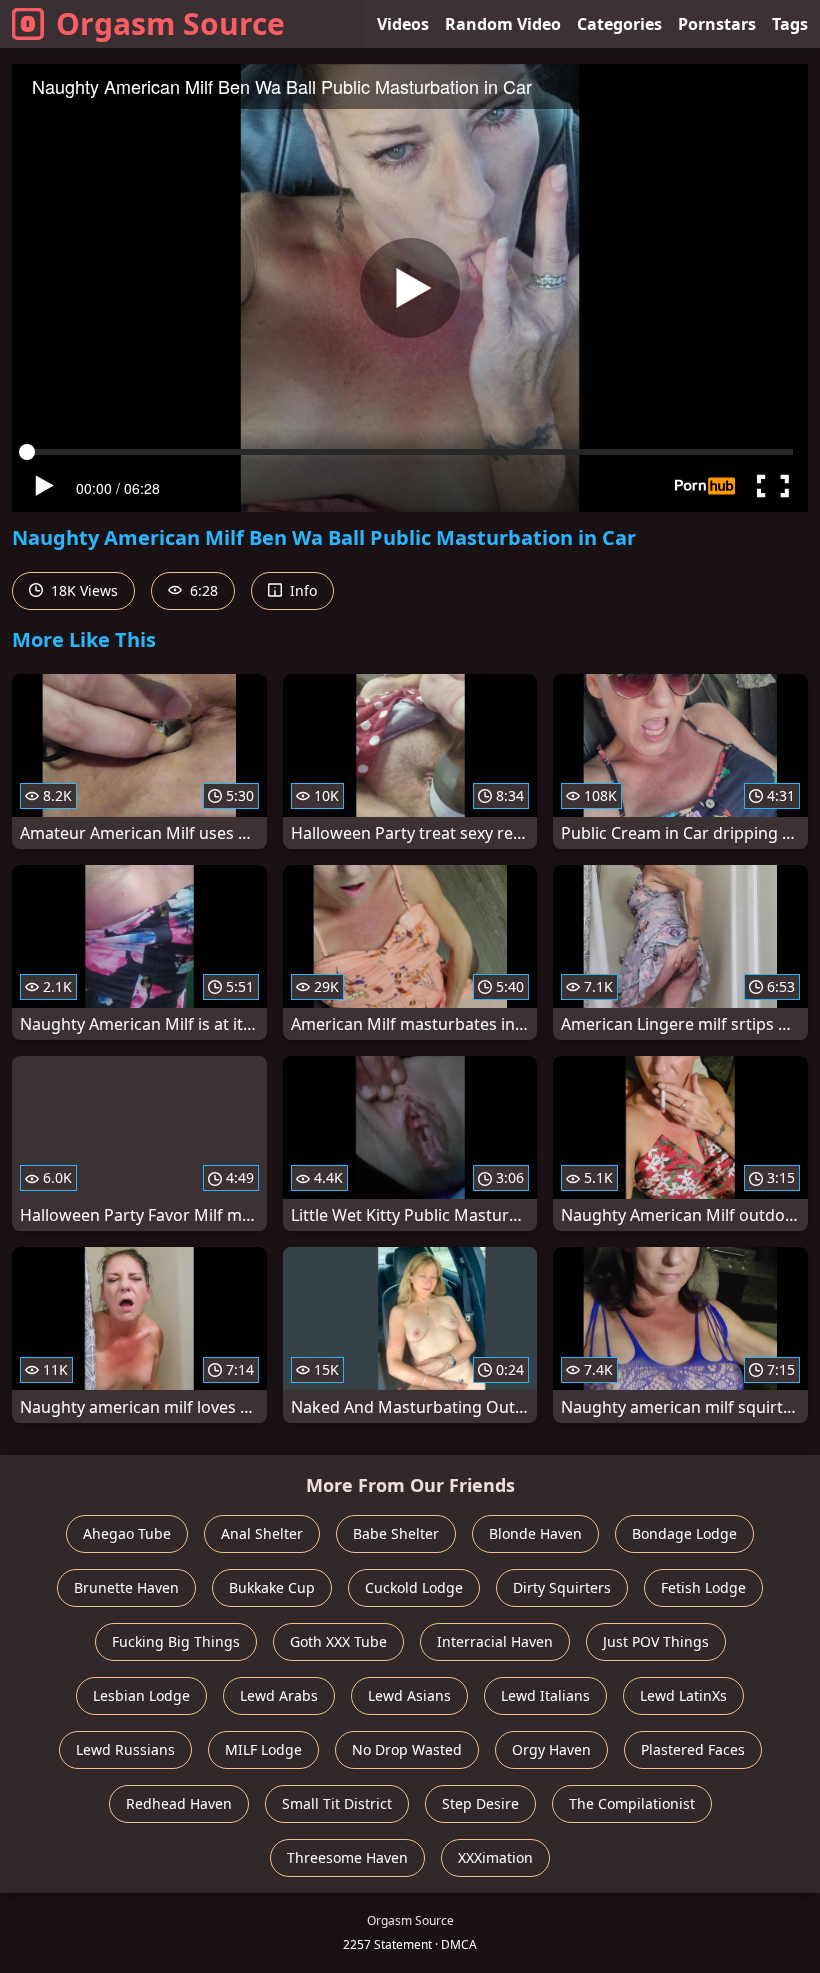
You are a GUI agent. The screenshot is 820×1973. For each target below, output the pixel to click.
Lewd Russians (125, 1749)
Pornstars (717, 24)
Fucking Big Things (176, 1641)
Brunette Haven (126, 1587)
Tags (790, 24)
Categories (619, 24)
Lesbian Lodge (141, 1695)
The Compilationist (632, 1803)
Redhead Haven (179, 1803)
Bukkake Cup (272, 1587)
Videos (403, 24)
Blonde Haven (535, 1533)
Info (301, 590)
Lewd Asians (409, 1695)
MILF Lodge (263, 1749)
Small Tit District (337, 1803)
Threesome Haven (347, 1857)
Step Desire (480, 1803)
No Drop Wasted (407, 1749)
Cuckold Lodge (414, 1587)
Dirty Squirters (562, 1587)
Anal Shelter (262, 1533)
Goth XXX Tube (338, 1641)
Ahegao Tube (127, 1533)
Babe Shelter (396, 1533)
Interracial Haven (495, 1641)
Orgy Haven (551, 1749)
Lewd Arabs (279, 1695)
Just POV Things (656, 1641)
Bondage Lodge (684, 1533)
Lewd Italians (545, 1695)
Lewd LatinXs (683, 1695)
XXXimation (495, 1857)
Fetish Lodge (703, 1587)
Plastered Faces (693, 1749)
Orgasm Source (170, 23)
